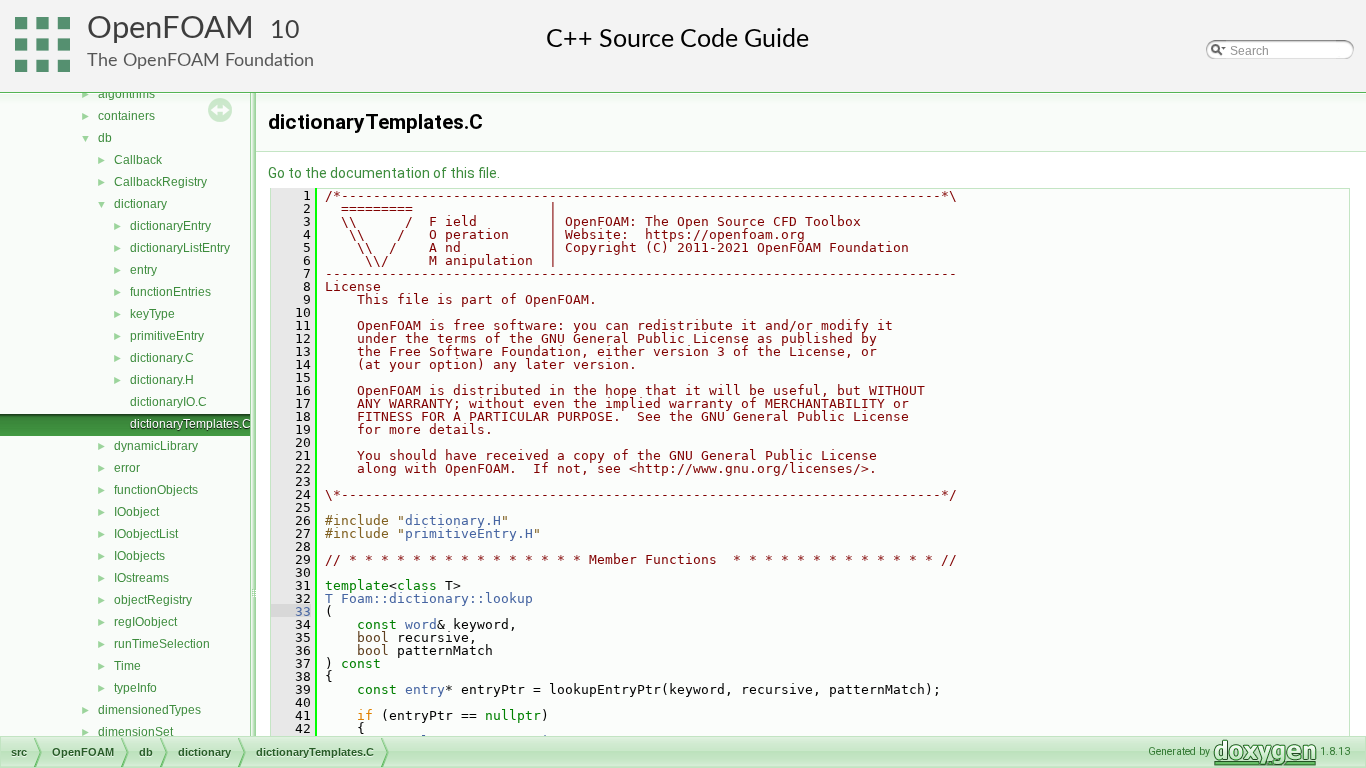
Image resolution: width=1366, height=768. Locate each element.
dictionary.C (162, 358)
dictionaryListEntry (180, 248)
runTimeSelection (162, 644)
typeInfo (135, 688)
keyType (152, 314)
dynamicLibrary (156, 446)
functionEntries (170, 292)
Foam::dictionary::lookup (437, 598)
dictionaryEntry (170, 226)
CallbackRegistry (160, 182)
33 (291, 611)
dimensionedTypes (149, 710)
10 (285, 30)
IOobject (136, 512)
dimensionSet (135, 732)
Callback (138, 160)
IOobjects (139, 556)
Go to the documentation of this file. (384, 173)
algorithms (126, 94)
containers (126, 116)
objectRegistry (153, 600)
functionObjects (156, 490)
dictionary (140, 204)
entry (143, 270)
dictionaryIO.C (168, 402)
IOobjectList (146, 534)
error (127, 468)
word (421, 624)
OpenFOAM (170, 28)
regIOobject (145, 622)
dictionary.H (162, 380)
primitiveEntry (167, 336)
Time (127, 666)
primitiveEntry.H (469, 533)
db (105, 138)
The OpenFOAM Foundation (200, 60)
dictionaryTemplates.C (190, 424)
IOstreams (141, 578)
